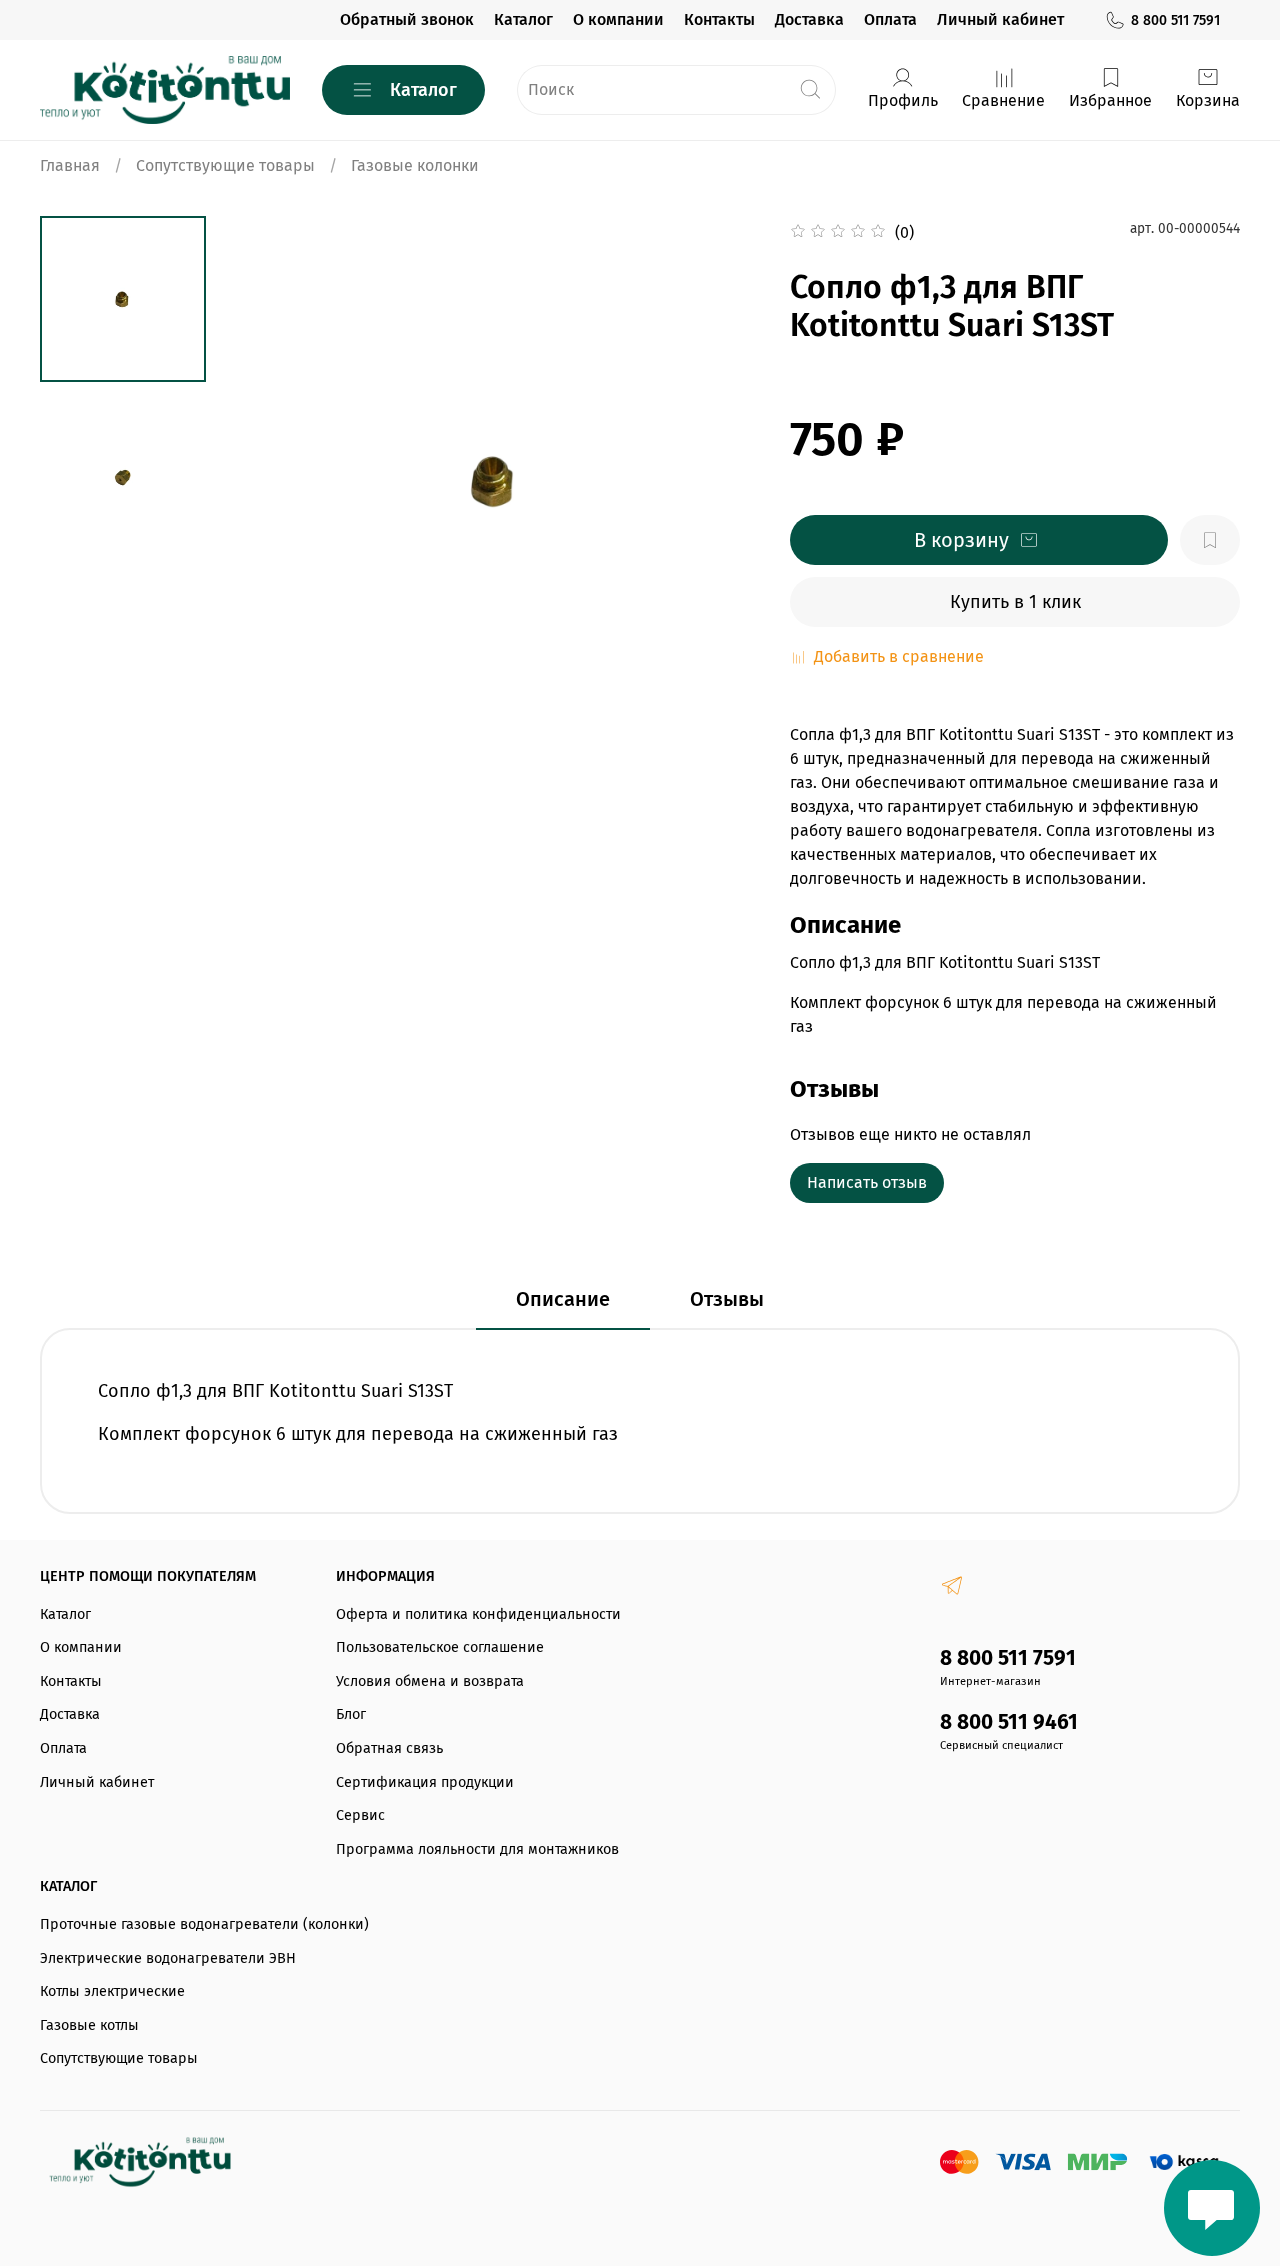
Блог (351, 1714)
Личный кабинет (1000, 19)
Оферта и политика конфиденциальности (478, 1614)
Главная (70, 165)
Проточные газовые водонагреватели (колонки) (204, 1924)
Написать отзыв (867, 1182)
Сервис (360, 1815)
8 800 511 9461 (1009, 1722)
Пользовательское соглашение (440, 1647)
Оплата (890, 19)
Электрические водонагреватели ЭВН (168, 1958)
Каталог (523, 19)
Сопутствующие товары (225, 165)
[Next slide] (720, 480)
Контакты (719, 19)
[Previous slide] (271, 480)
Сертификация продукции (425, 1782)
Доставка (809, 19)
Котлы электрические (112, 1991)
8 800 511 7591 (1175, 20)
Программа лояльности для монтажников (477, 1849)
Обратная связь (389, 1748)
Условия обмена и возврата (430, 1681)
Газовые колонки (415, 165)
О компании (618, 19)
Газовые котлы (89, 2025)
